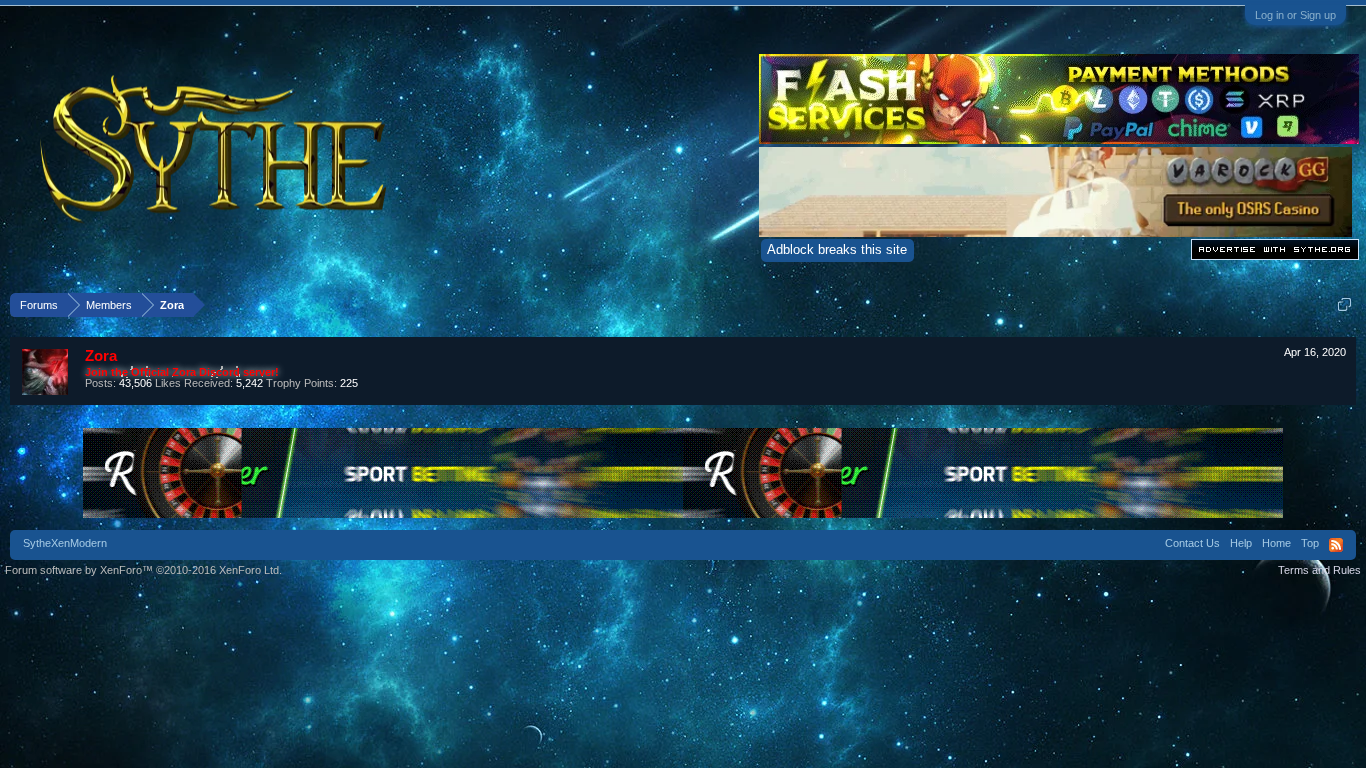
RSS (1336, 545)
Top (1310, 543)
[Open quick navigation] (1344, 304)
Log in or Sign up (1295, 15)
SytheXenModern (65, 543)
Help (1241, 543)
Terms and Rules (1319, 570)
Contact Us (1192, 543)
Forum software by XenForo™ (143, 570)
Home (1276, 543)
